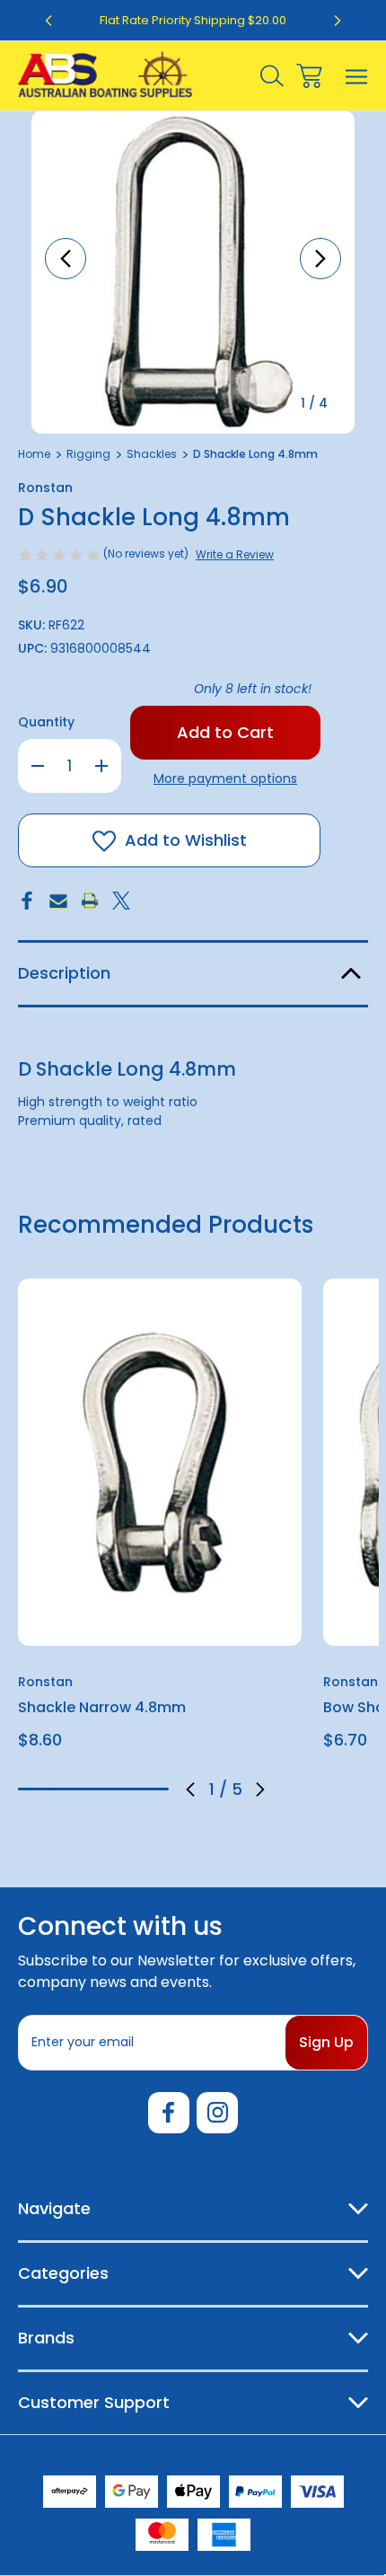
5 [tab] (154, 1789)
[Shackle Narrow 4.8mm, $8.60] (160, 1462)
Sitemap (287, 2454)
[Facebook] (27, 901)
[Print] (90, 901)
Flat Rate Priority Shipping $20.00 (193, 20)
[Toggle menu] (357, 76)
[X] (121, 901)
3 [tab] (93, 1789)
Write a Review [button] (235, 554)
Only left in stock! (253, 689)
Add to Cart (160, 1622)
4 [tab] (124, 1789)
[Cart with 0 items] (309, 76)
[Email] (58, 901)
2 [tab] (64, 1789)
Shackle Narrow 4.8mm (102, 1707)
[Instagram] (217, 2113)
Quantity (46, 722)
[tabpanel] (160, 1521)
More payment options (225, 778)
